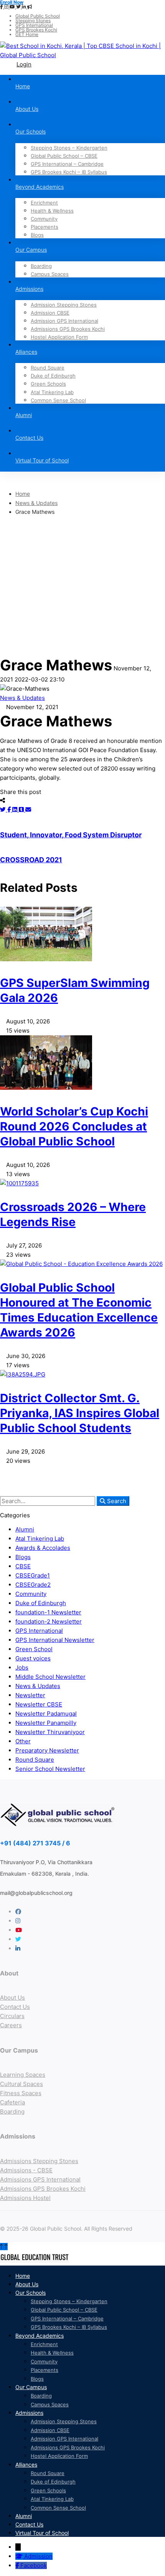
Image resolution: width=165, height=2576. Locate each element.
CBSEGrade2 (33, 1585)
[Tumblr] (22, 809)
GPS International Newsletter (55, 1640)
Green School (34, 1649)
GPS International (39, 1631)
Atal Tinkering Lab (40, 1539)
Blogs (23, 1557)
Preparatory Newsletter (47, 1750)
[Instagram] (18, 1921)
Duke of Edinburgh (41, 1603)
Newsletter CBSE (39, 1704)
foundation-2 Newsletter (49, 1621)
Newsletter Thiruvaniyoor (50, 1732)
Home (23, 494)
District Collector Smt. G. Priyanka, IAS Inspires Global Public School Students (80, 1413)
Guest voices (33, 1658)
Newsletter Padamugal (46, 1714)
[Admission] (20, 2556)
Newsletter (30, 1695)
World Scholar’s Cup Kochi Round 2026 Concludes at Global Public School (74, 1126)
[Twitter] (4, 809)
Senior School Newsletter (50, 1769)
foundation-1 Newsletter (48, 1612)
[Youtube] (19, 1930)
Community (31, 1594)
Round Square (35, 1760)
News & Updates (36, 503)
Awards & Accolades (43, 1548)
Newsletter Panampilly (46, 1723)
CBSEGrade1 (33, 1575)
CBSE (23, 1566)
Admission (38, 2556)
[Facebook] (10, 809)
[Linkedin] (16, 809)
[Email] (28, 809)
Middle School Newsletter (50, 1677)
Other (23, 1741)
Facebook (34, 2565)
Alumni (25, 1529)
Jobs (22, 1668)
